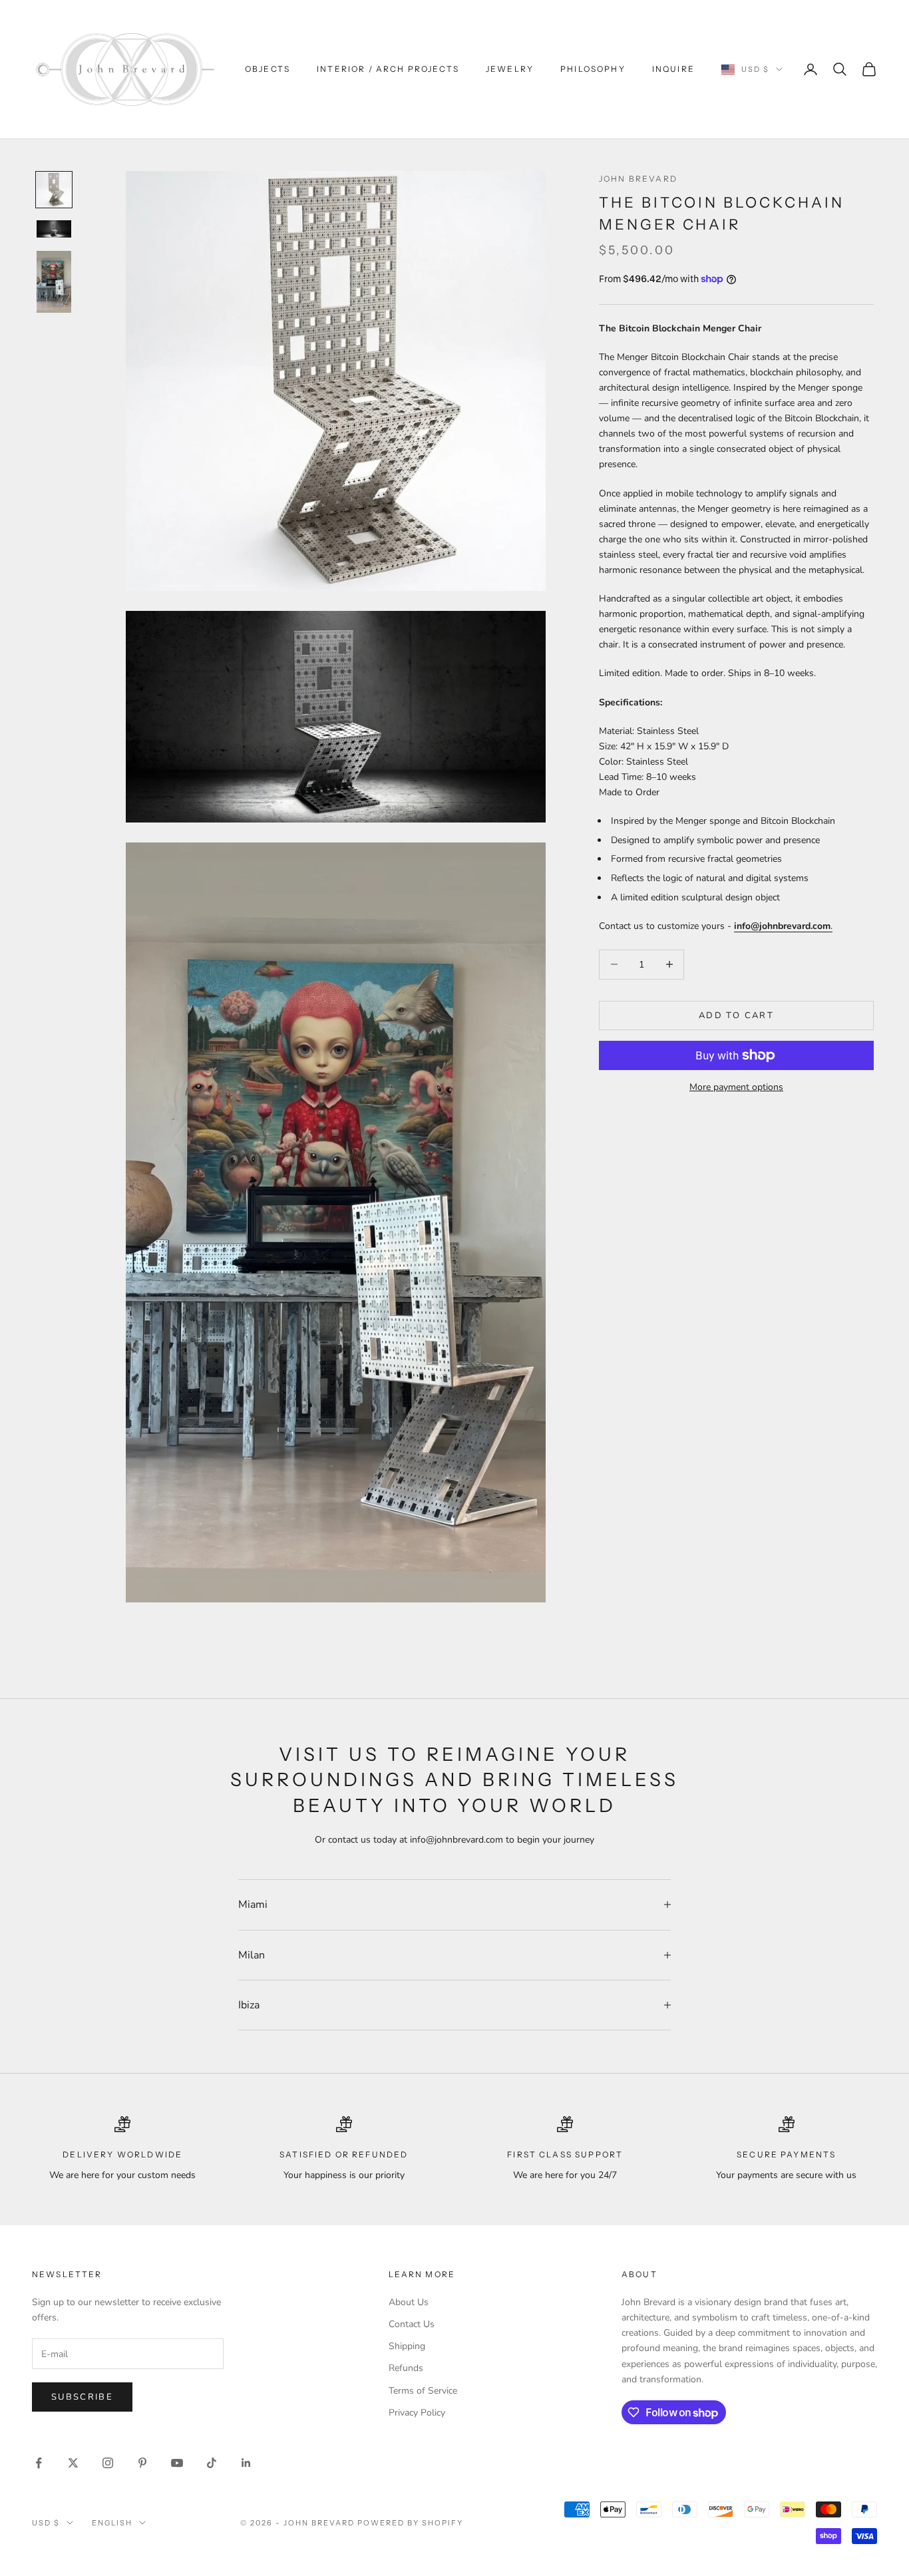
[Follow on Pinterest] (142, 2463)
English (112, 2523)
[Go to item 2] (54, 229)
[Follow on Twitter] (73, 2463)
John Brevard (638, 179)
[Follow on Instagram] (108, 2463)
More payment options (736, 1087)
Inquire (673, 69)
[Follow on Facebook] (39, 2463)
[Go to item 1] (54, 190)
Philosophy (593, 69)
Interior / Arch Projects (388, 69)
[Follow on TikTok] (212, 2463)
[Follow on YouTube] (177, 2463)
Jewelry (510, 69)
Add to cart (736, 1015)
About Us (409, 2302)
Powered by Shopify (410, 2523)
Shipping (407, 2346)
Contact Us (412, 2324)
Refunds (406, 2368)
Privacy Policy (417, 2413)
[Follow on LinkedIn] (246, 2463)
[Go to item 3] (54, 282)
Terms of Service (423, 2391)
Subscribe (82, 2397)
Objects (268, 69)
